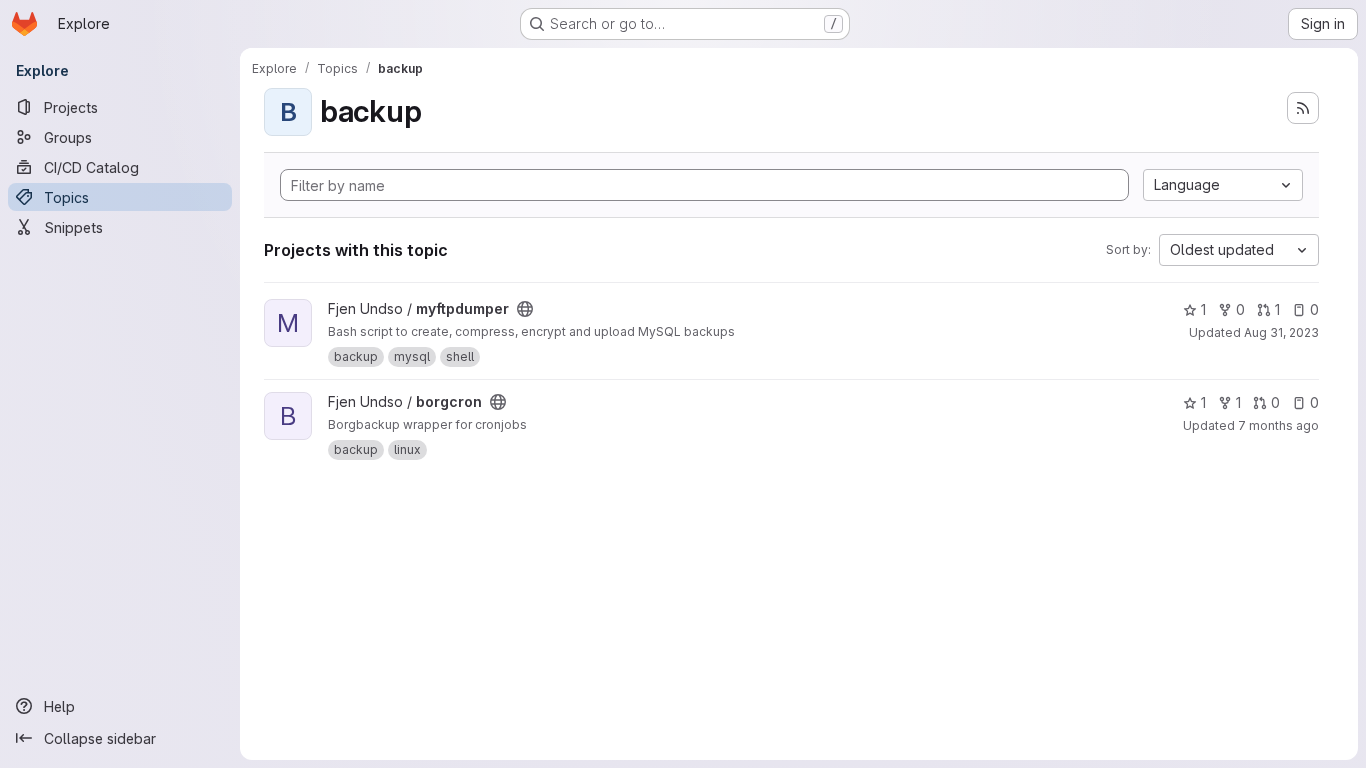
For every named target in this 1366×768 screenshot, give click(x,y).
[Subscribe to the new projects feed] (1303, 108)
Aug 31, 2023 (1281, 332)
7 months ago (1278, 425)
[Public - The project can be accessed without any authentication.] (525, 309)
